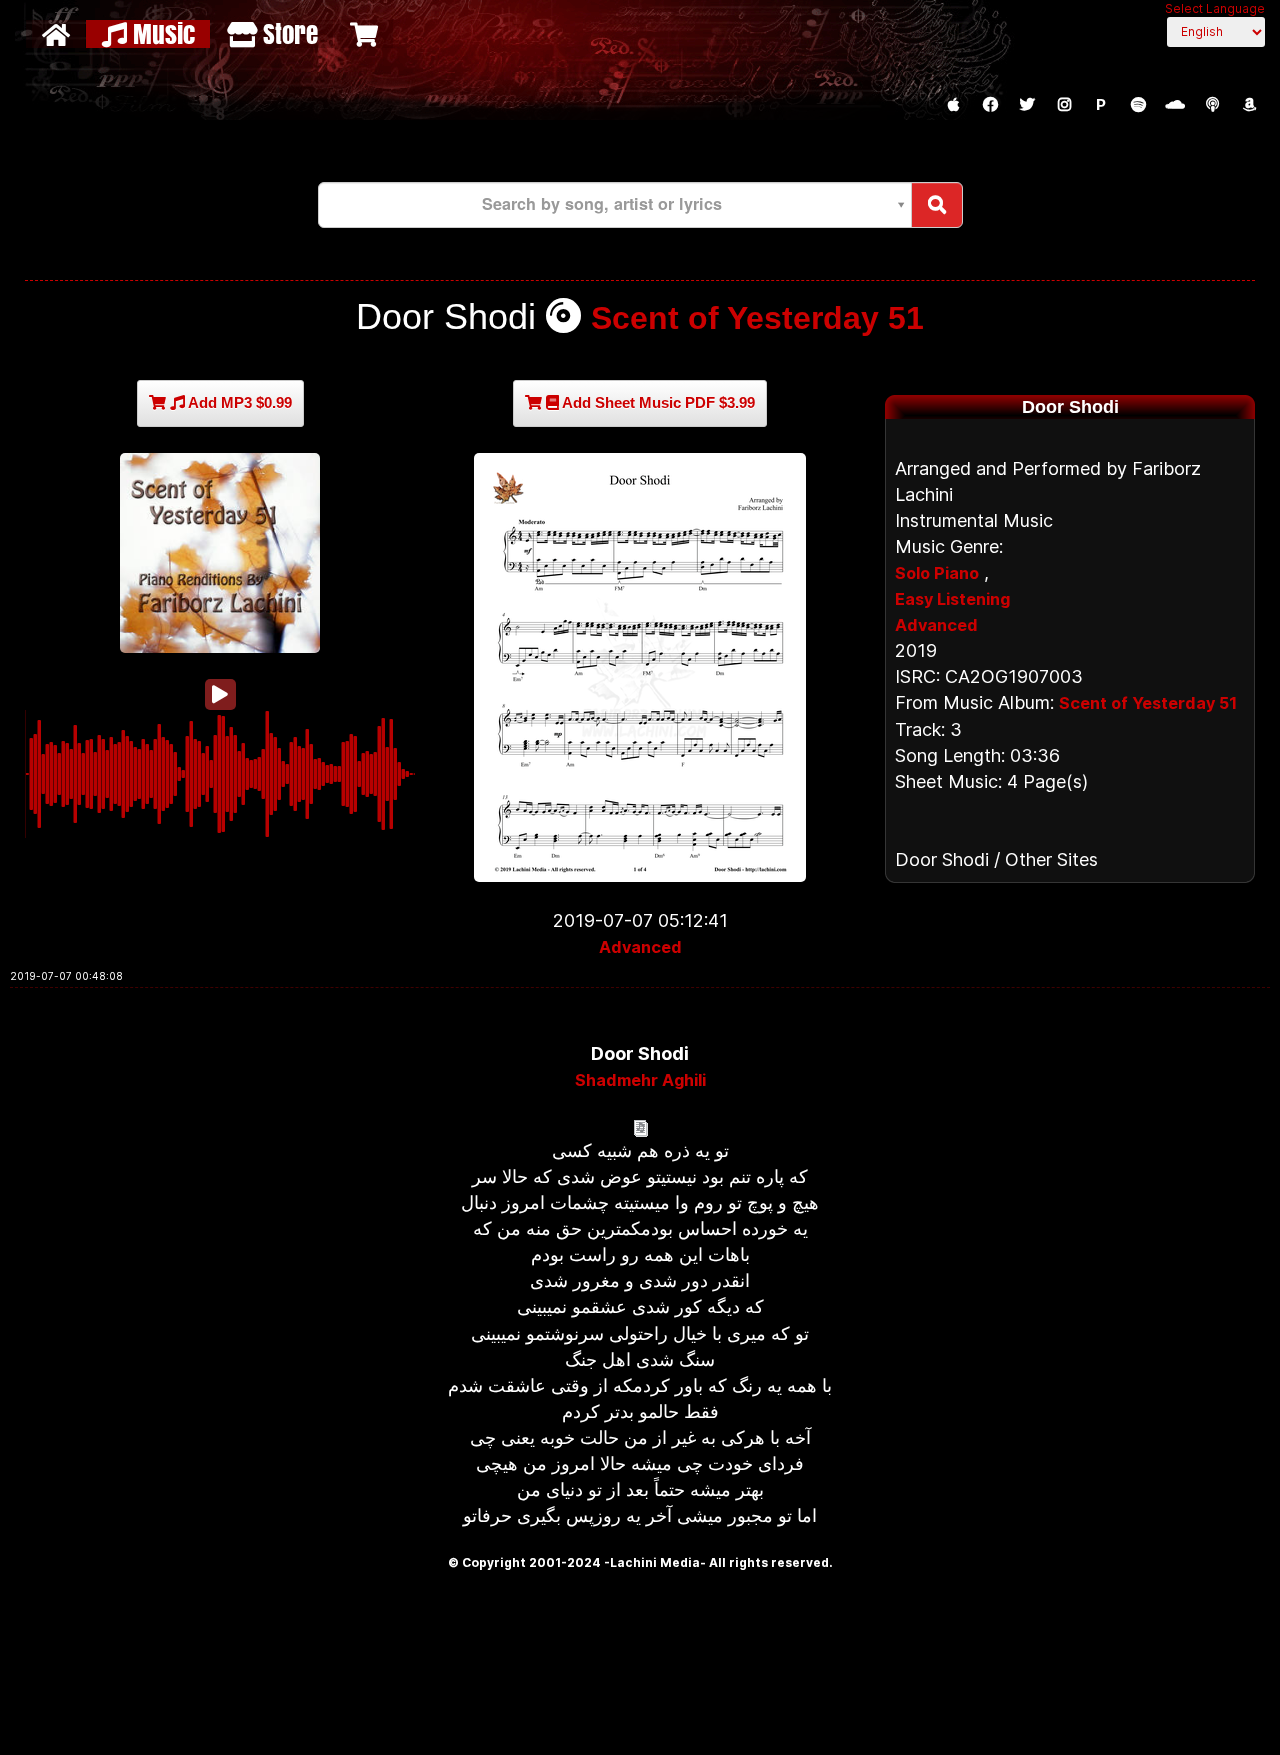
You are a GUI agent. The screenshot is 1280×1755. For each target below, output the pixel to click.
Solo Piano (937, 573)
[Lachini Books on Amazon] (1249, 105)
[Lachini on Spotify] (1138, 105)
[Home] (58, 34)
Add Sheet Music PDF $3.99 (657, 402)
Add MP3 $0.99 (238, 402)
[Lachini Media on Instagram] (1064, 105)
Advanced (640, 947)
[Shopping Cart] (366, 34)
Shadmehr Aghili (640, 1080)
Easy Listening (952, 599)
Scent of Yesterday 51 (757, 318)
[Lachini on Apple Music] (953, 105)
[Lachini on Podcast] (1212, 105)
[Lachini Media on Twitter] (1027, 105)
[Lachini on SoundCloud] (1175, 105)
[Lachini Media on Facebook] (990, 105)
